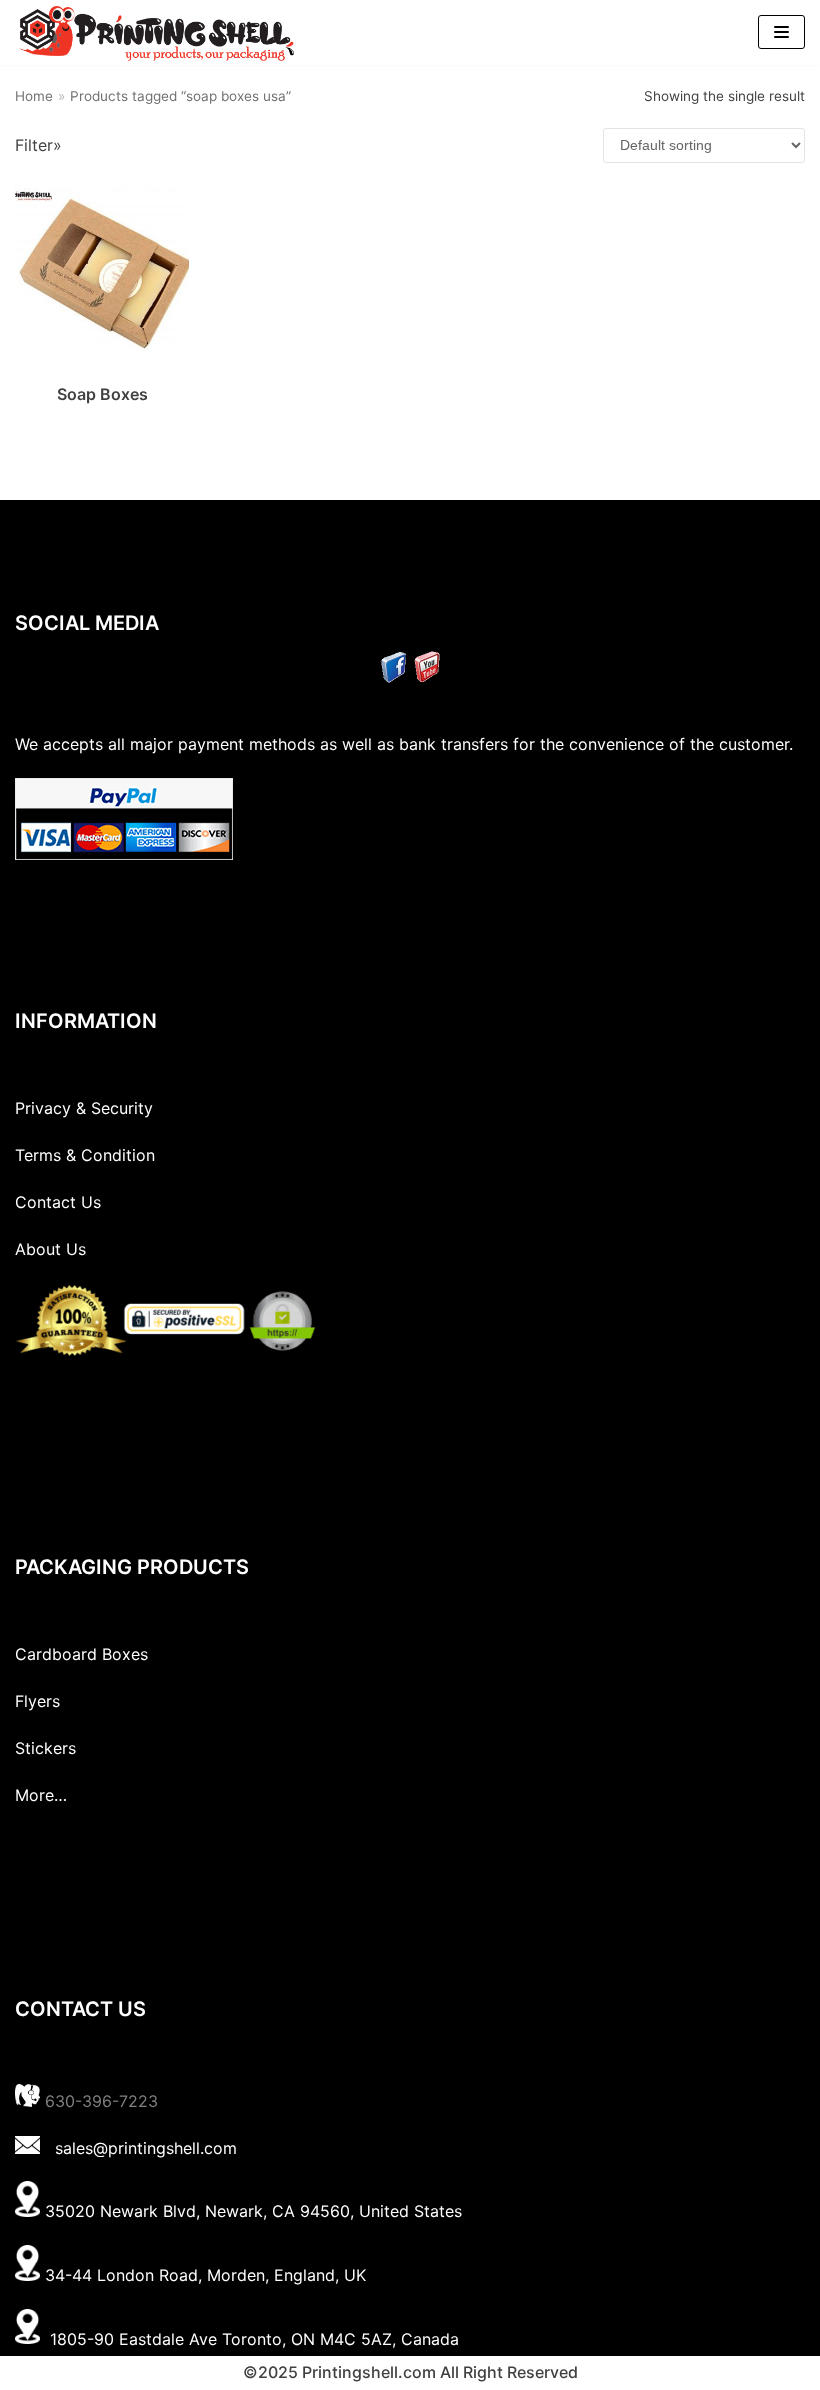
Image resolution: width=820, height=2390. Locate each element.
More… (41, 1795)
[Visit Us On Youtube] (426, 677)
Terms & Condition (85, 1155)
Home (34, 96)
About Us (50, 1249)
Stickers (45, 1748)
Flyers (37, 1701)
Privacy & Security (84, 1108)
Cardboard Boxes (81, 1654)
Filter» (38, 145)
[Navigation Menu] (781, 32)
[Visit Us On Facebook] (393, 677)
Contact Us (58, 1202)
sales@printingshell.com (146, 2148)
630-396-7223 (101, 2101)
